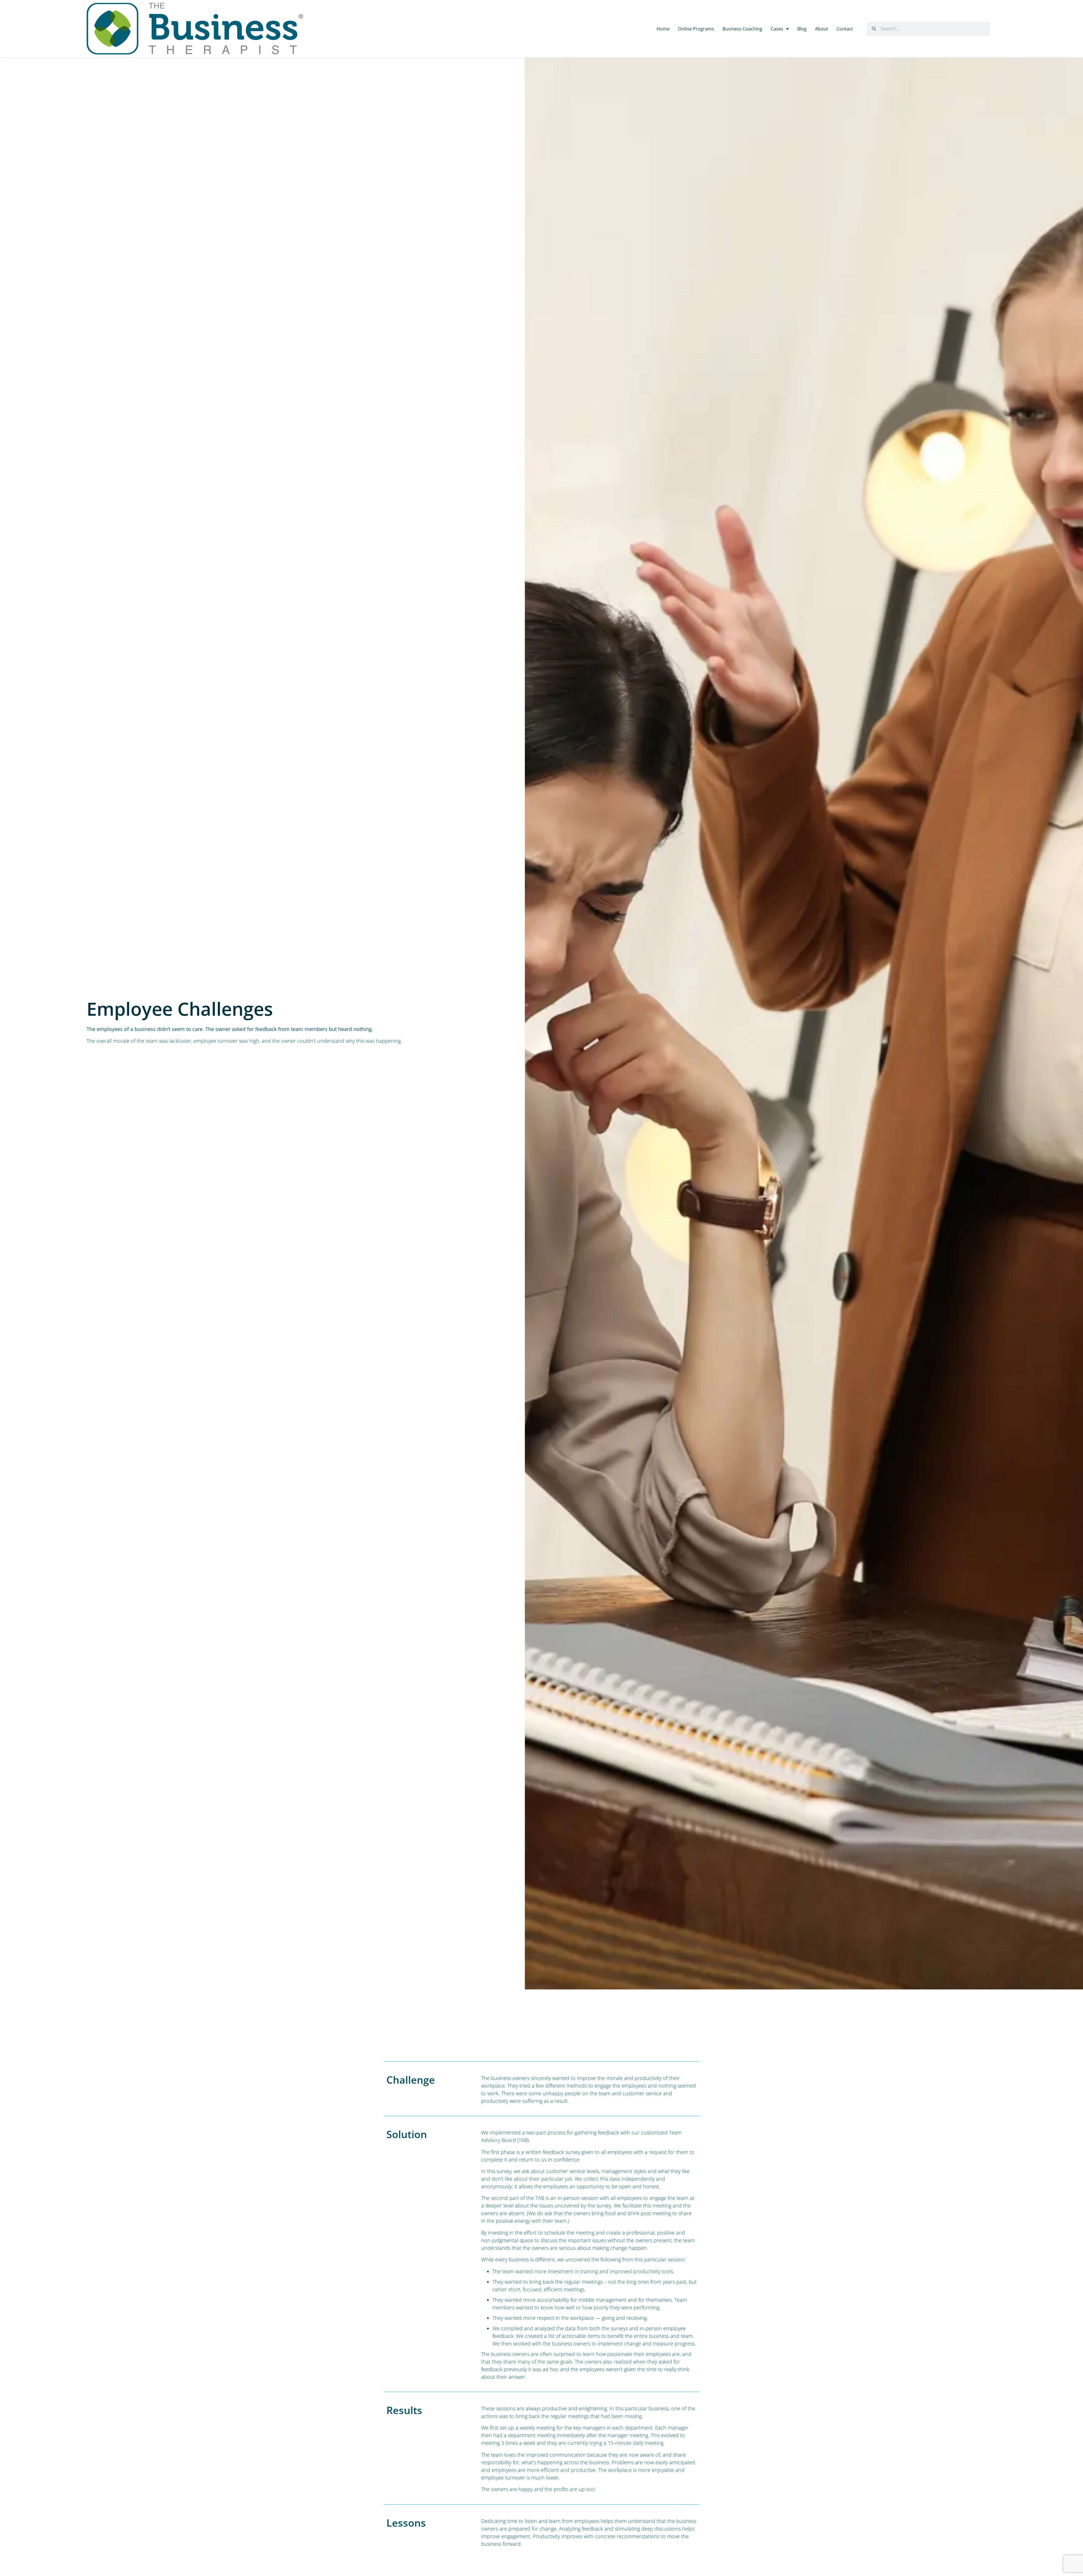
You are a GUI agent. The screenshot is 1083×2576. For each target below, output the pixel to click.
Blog (802, 29)
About (822, 29)
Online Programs (696, 29)
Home (663, 29)
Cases (777, 29)
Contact (845, 29)
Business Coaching (742, 29)
